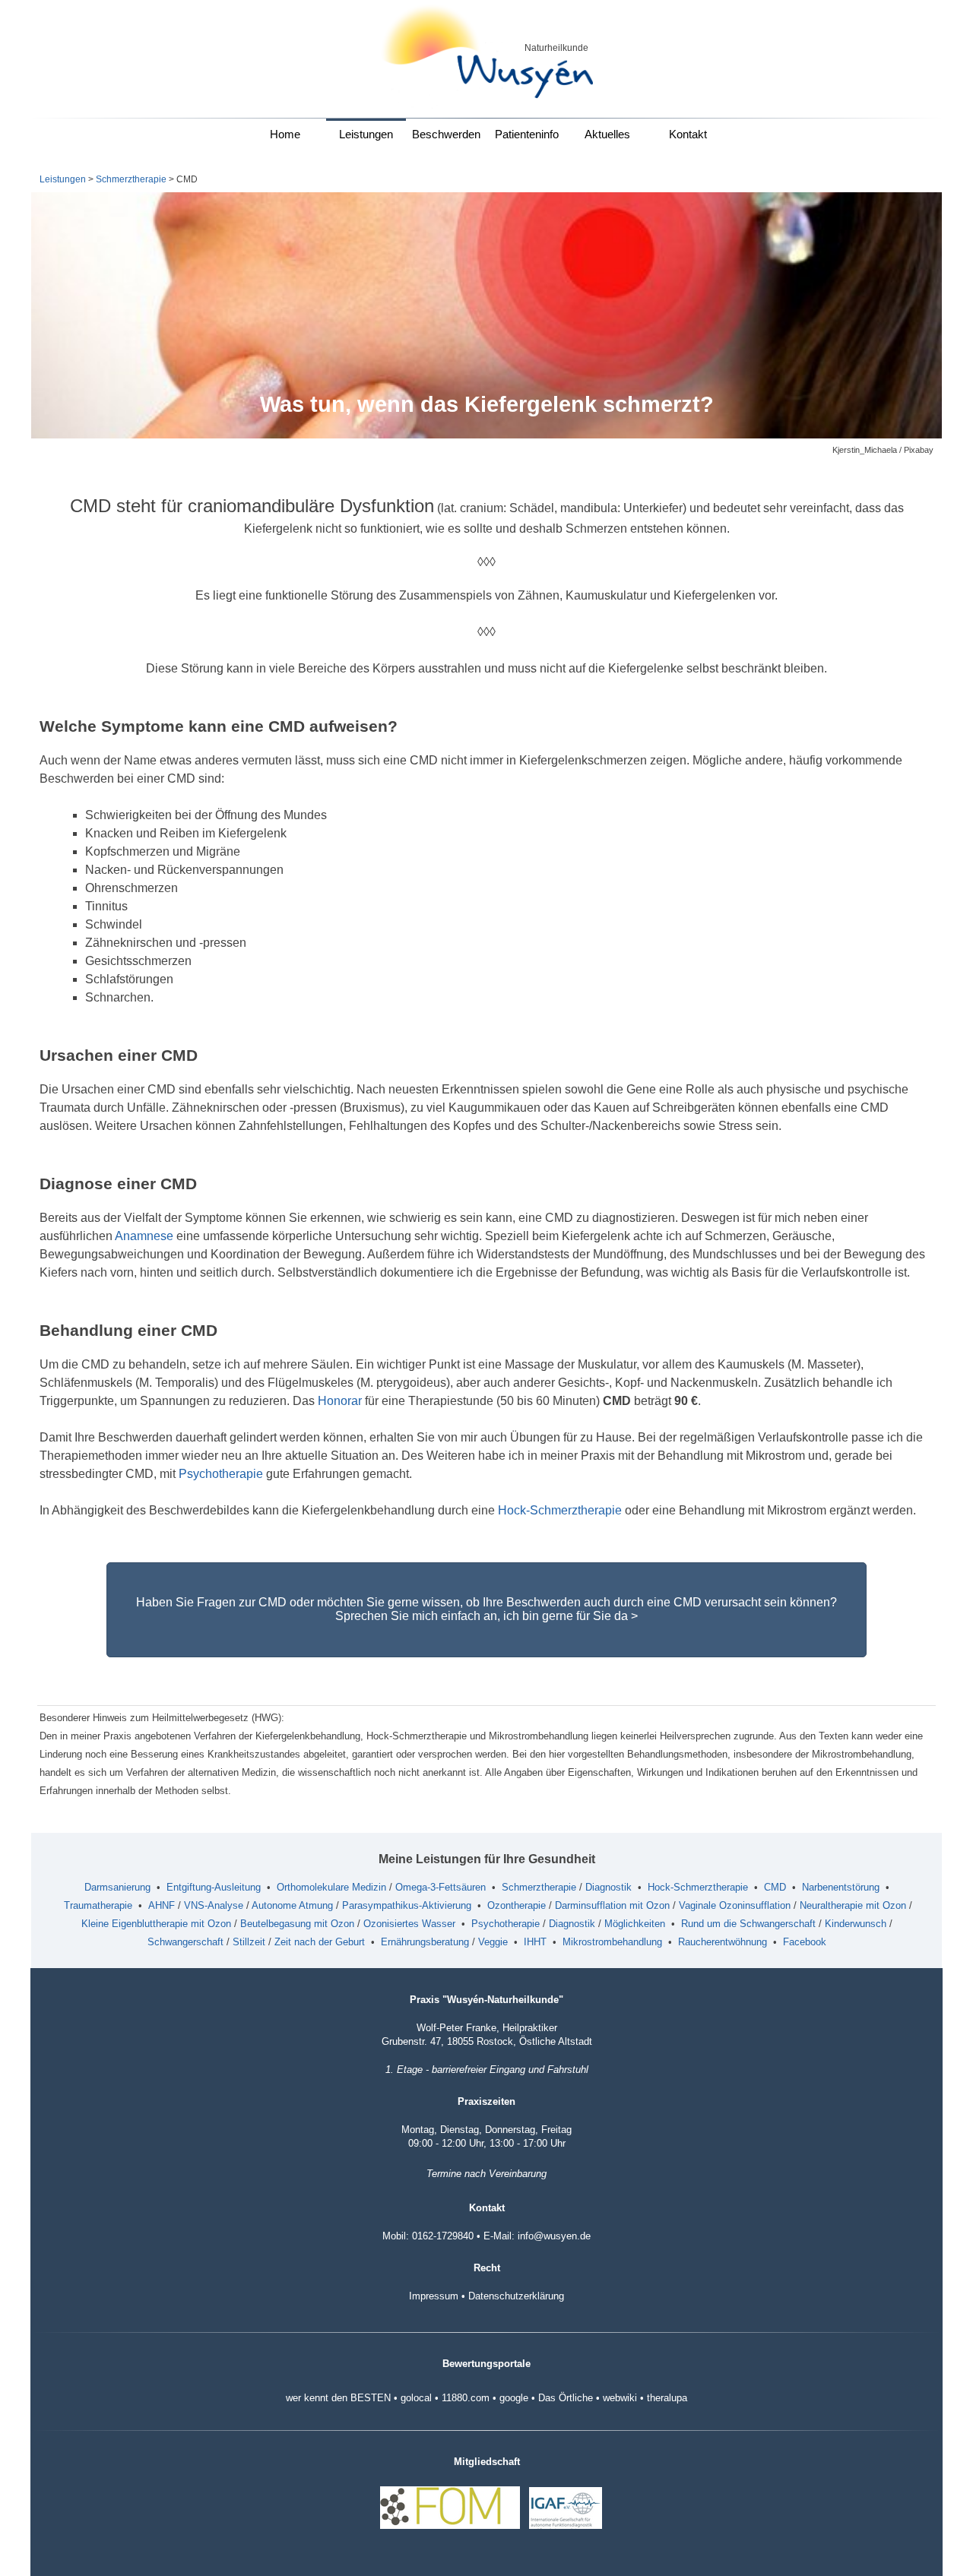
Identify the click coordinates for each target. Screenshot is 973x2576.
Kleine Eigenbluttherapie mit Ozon (156, 1924)
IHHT (535, 1942)
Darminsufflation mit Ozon (612, 1905)
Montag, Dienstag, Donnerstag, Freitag (486, 2130)
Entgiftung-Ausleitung (214, 1887)
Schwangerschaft (185, 1942)
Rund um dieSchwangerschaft (748, 1924)
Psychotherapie (221, 1474)
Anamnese (144, 1236)
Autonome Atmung (292, 1905)
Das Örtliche (566, 2398)
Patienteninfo (527, 134)
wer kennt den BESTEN (338, 2398)
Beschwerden (446, 134)
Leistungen (366, 134)
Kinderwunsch (856, 1924)
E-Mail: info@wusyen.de (537, 2236)
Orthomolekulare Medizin (331, 1887)
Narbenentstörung (841, 1887)
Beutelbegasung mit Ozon (297, 1924)
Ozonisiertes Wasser (409, 1924)
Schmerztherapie (131, 179)
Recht (487, 2268)
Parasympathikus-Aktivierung (407, 1905)
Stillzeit (249, 1942)
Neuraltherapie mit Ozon (853, 1905)
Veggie (493, 1942)
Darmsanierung (117, 1887)
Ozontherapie (517, 1905)
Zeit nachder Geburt (320, 1942)
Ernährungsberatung (425, 1942)
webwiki (620, 2398)
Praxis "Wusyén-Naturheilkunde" (486, 2000)
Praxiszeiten (486, 2101)
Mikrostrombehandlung (612, 1942)
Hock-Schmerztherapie (560, 1510)
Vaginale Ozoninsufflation (735, 1905)
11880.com (466, 2398)
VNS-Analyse (214, 1905)
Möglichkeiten (635, 1924)
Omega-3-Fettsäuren (441, 1887)
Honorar (340, 1401)
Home (285, 134)
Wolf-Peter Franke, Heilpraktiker (487, 2028)
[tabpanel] (550, 47)
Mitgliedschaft (487, 2462)
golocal (416, 2398)
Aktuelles (607, 134)
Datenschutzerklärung (516, 2296)
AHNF (162, 1905)
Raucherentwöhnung (723, 1942)
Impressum (434, 2296)
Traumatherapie (98, 1905)
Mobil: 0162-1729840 (428, 2236)
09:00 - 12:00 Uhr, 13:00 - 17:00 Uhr (487, 2143)
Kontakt (688, 134)
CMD (775, 1887)
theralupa (667, 2398)
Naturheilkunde (556, 48)
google (514, 2398)
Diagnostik (609, 1887)
